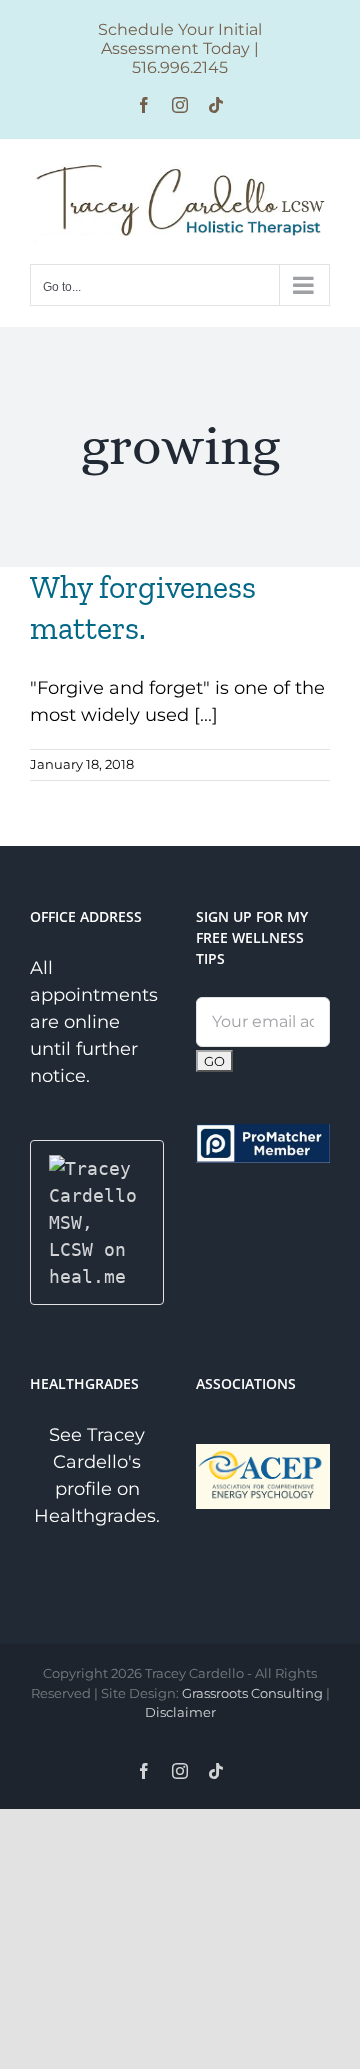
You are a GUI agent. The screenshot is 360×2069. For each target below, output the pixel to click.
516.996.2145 (180, 67)
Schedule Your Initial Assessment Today (180, 39)
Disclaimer (180, 1712)
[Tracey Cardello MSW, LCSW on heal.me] (97, 1168)
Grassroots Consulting (252, 1693)
